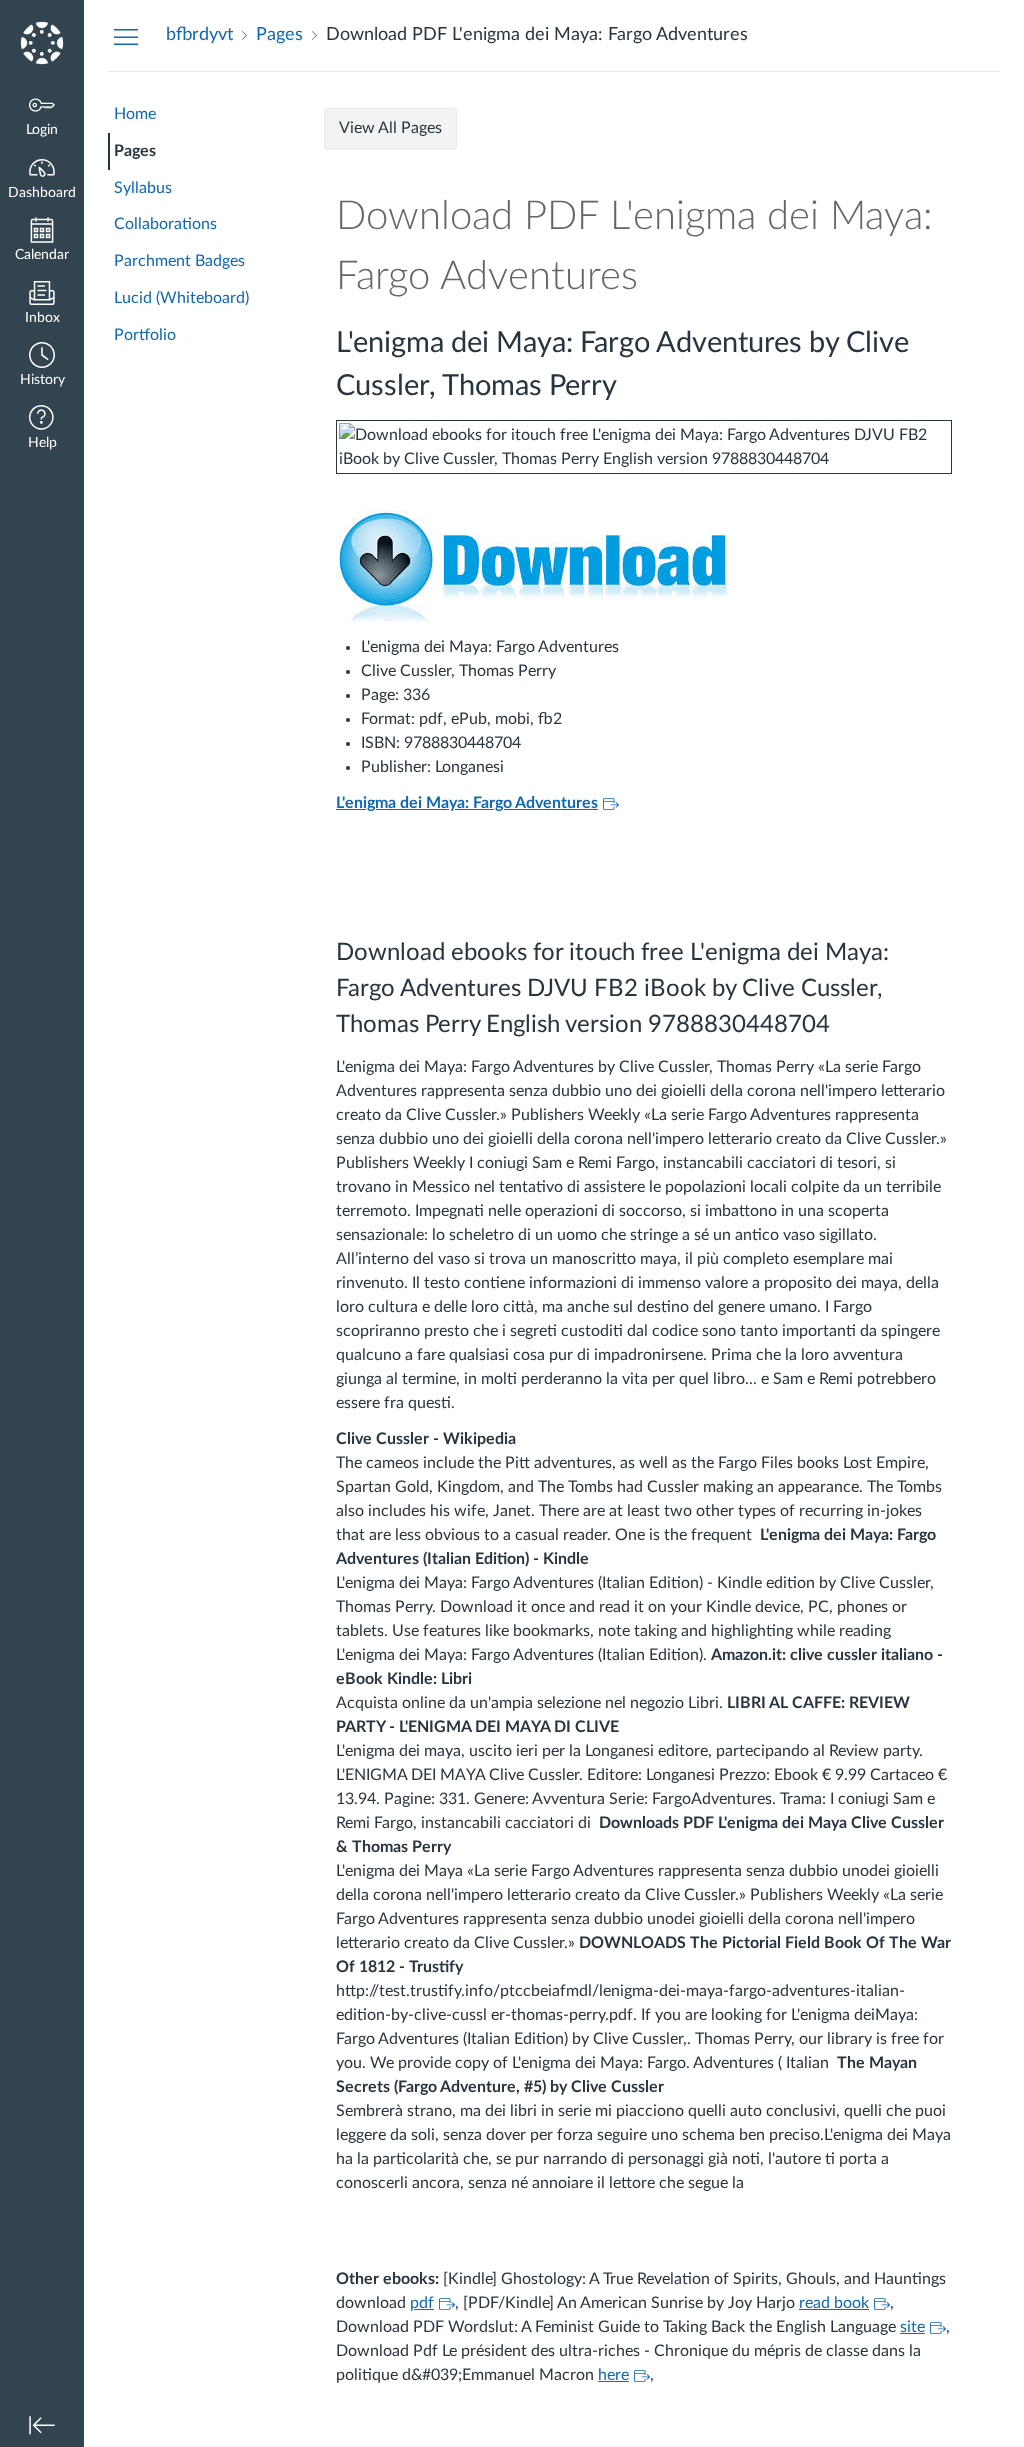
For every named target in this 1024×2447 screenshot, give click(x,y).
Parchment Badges (179, 261)
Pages (135, 151)
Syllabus (143, 188)
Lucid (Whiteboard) (181, 298)
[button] (42, 366)
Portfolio (145, 335)
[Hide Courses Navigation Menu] (126, 36)
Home (135, 114)
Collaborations (165, 224)
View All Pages (390, 128)
